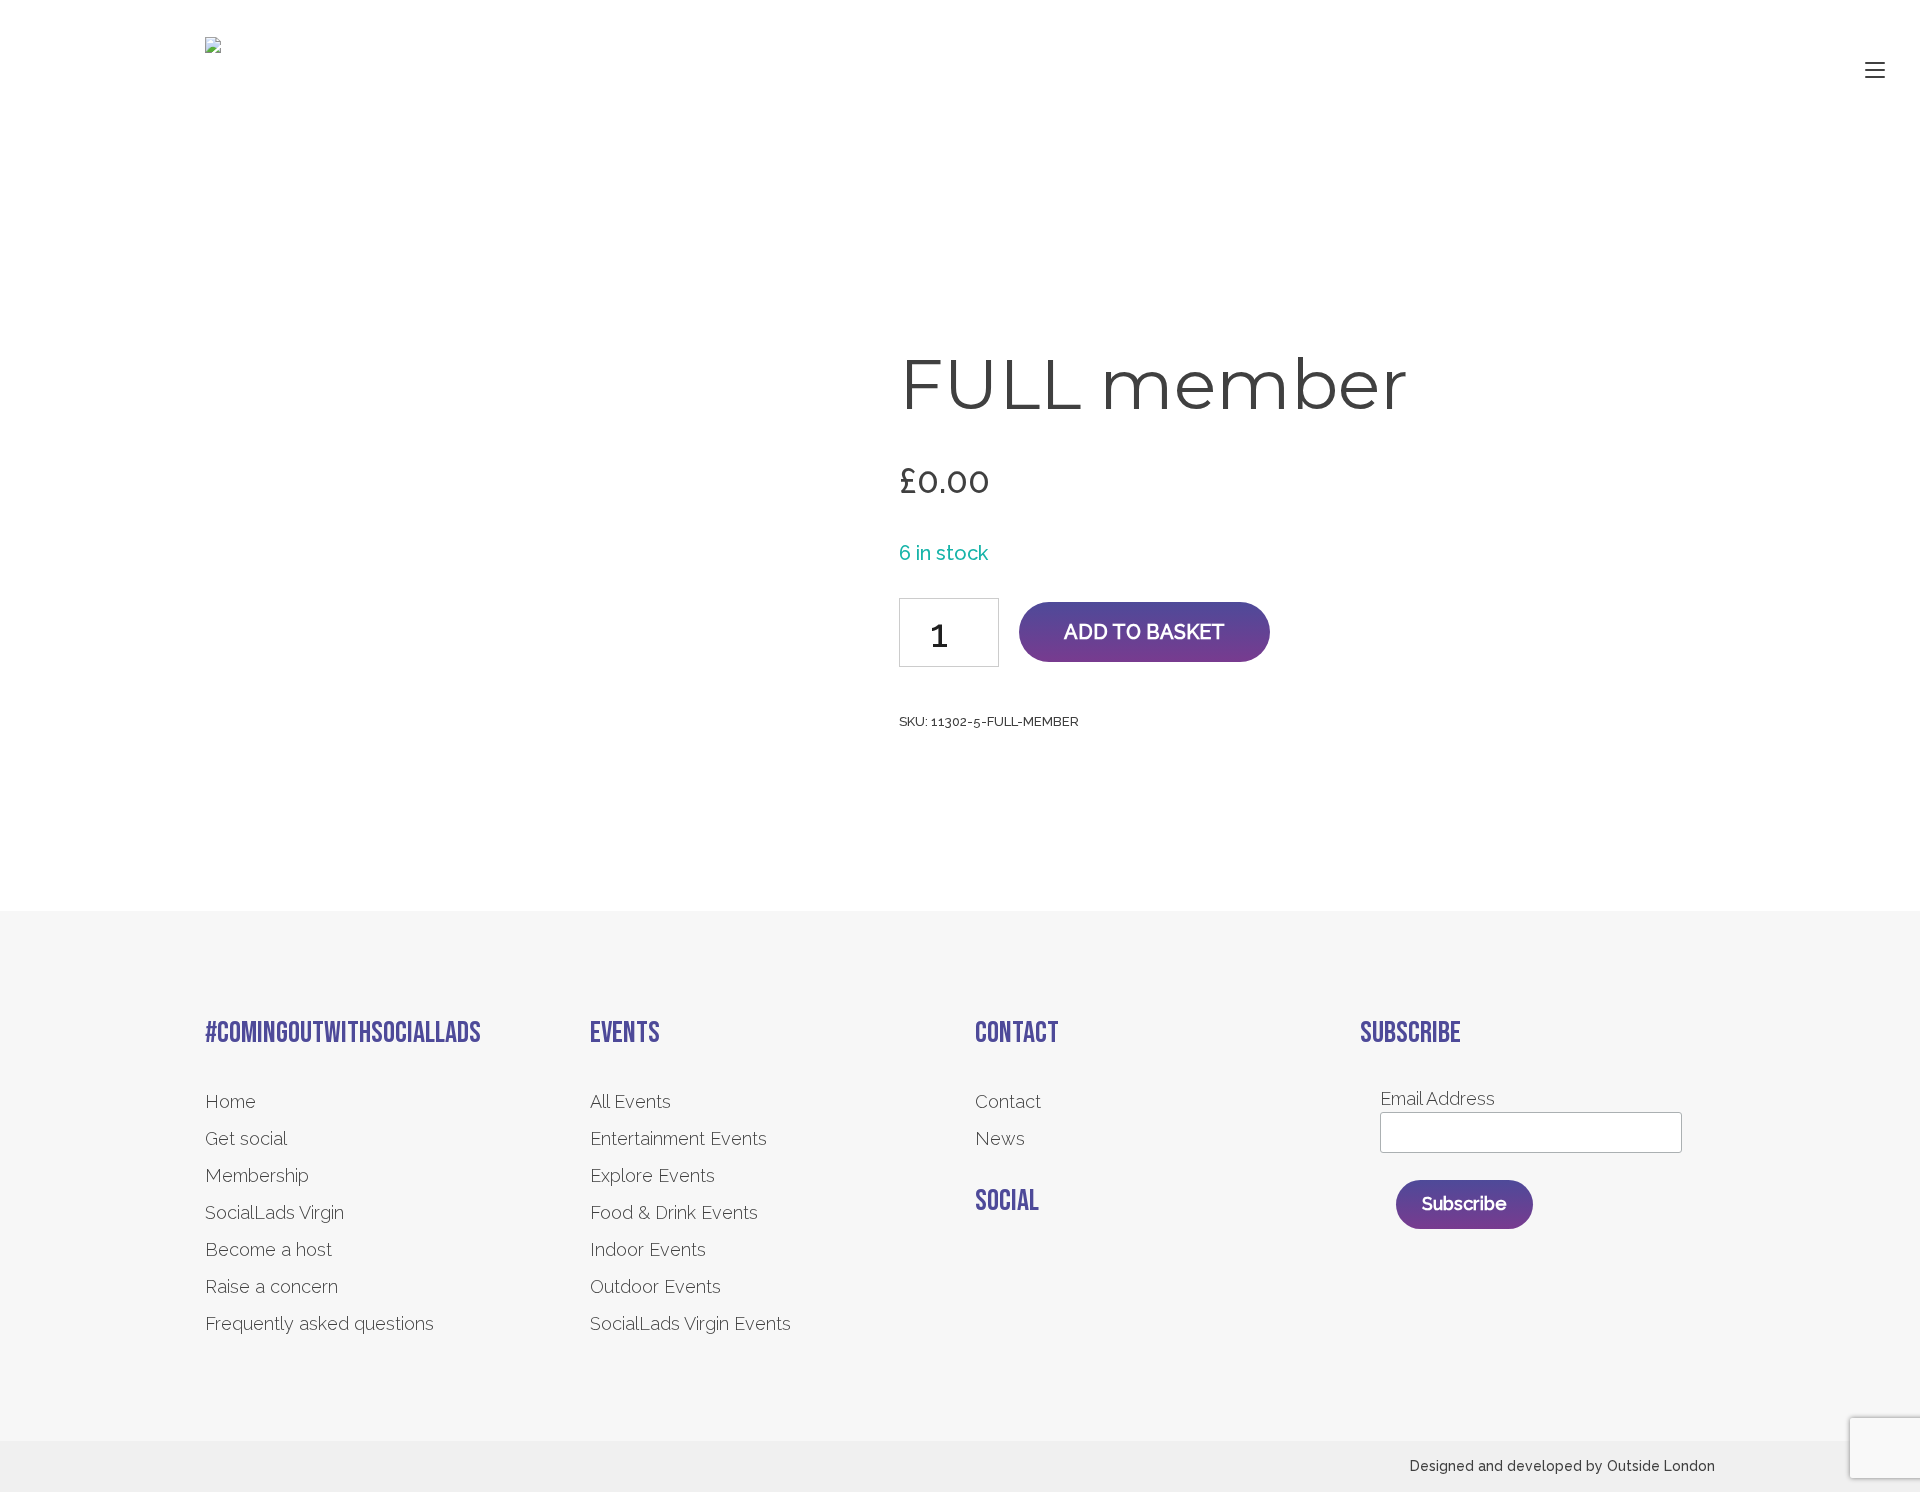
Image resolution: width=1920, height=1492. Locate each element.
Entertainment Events (678, 1138)
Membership (257, 1175)
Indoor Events (648, 1249)
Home (230, 1101)
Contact (1008, 1101)
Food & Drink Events (674, 1212)
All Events (630, 1101)
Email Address (1437, 1098)
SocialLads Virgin (274, 1212)
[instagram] (1042, 1273)
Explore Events (652, 1175)
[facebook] (987, 1273)
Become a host (268, 1249)
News (1000, 1138)
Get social (246, 1138)
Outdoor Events (655, 1286)
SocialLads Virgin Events (690, 1323)
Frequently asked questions (319, 1323)
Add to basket (1144, 632)
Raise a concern (271, 1286)
